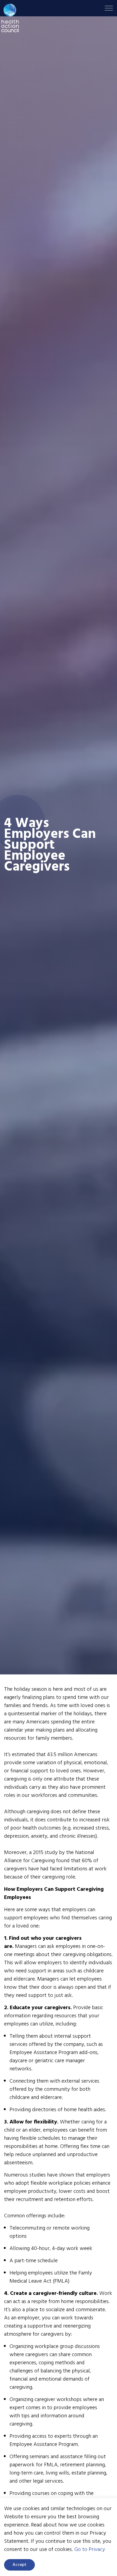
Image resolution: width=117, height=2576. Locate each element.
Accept (19, 2565)
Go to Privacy (90, 2550)
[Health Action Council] (10, 18)
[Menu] (109, 8)
